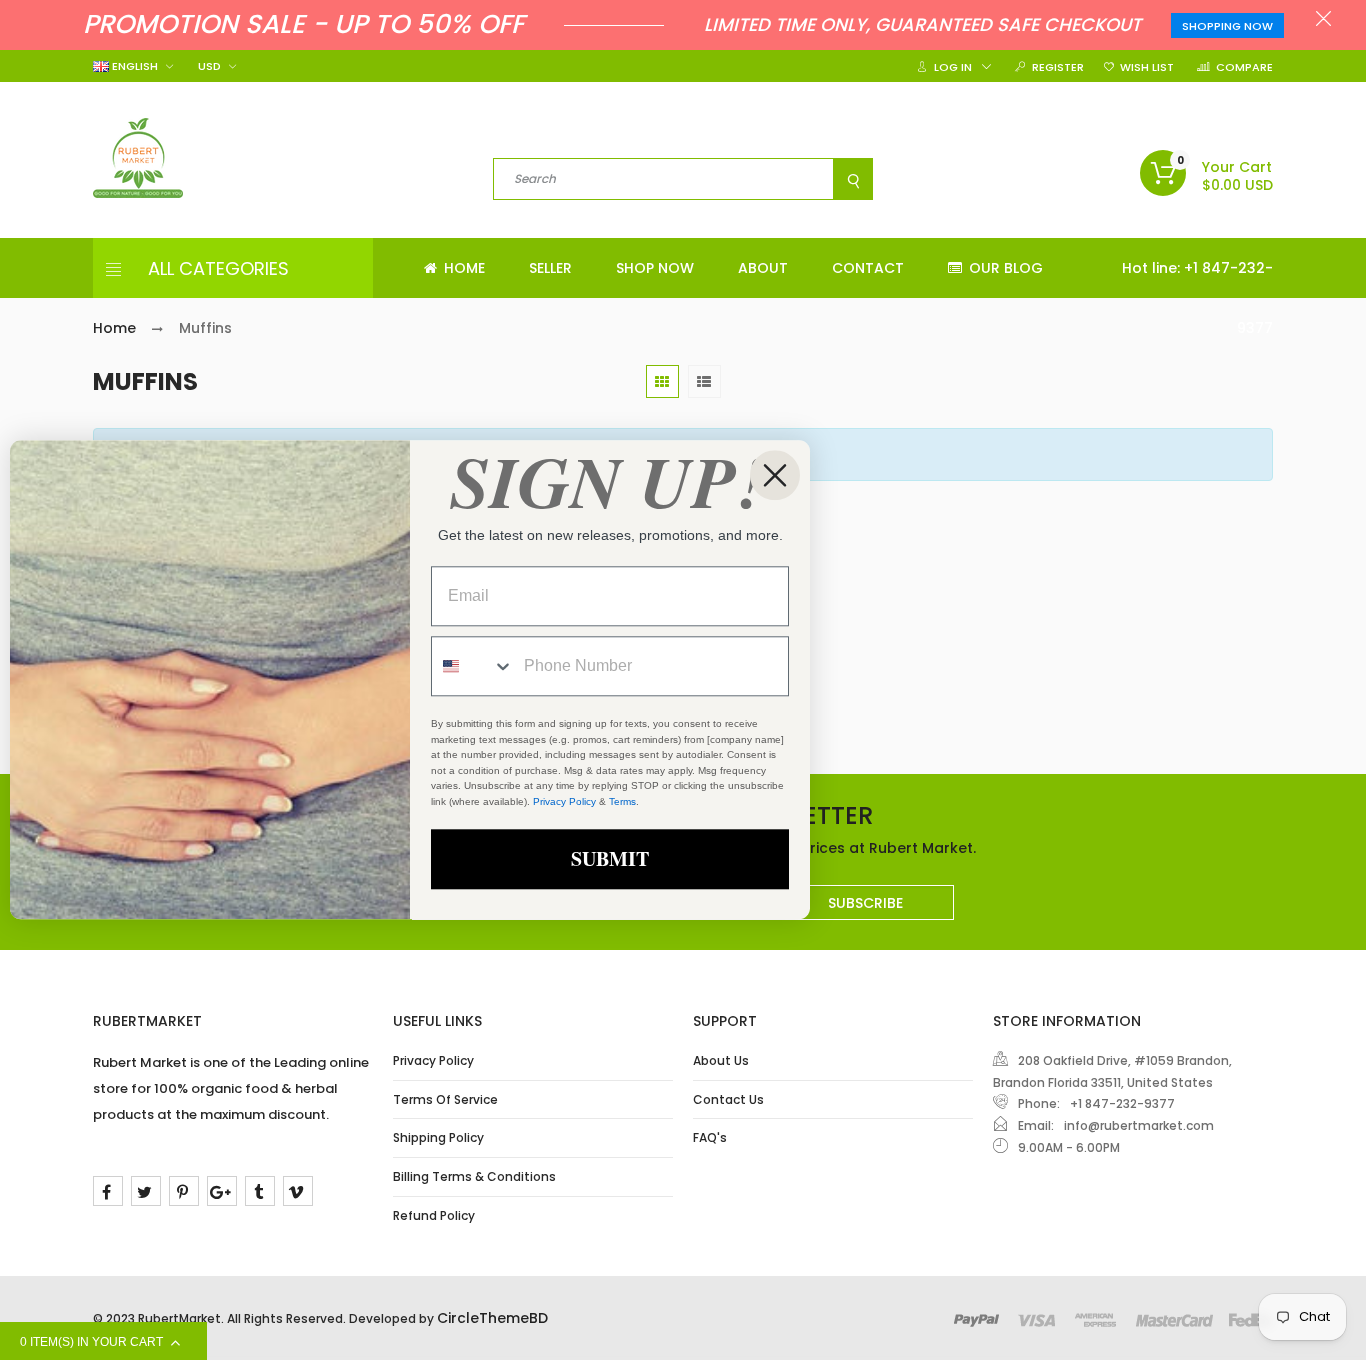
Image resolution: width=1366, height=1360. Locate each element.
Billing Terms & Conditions (474, 1176)
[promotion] (1323, 21)
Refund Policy (434, 1215)
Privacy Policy (433, 1060)
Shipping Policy (438, 1137)
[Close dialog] (775, 475)
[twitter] (146, 1191)
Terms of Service (445, 1099)
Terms (622, 801)
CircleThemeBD (492, 1318)
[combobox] (473, 667)
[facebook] (108, 1191)
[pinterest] (184, 1191)
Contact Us (728, 1099)
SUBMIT (610, 859)
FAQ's (710, 1137)
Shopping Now (1227, 26)
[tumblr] (260, 1191)
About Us (721, 1060)
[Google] (222, 1191)
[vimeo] (298, 1191)
